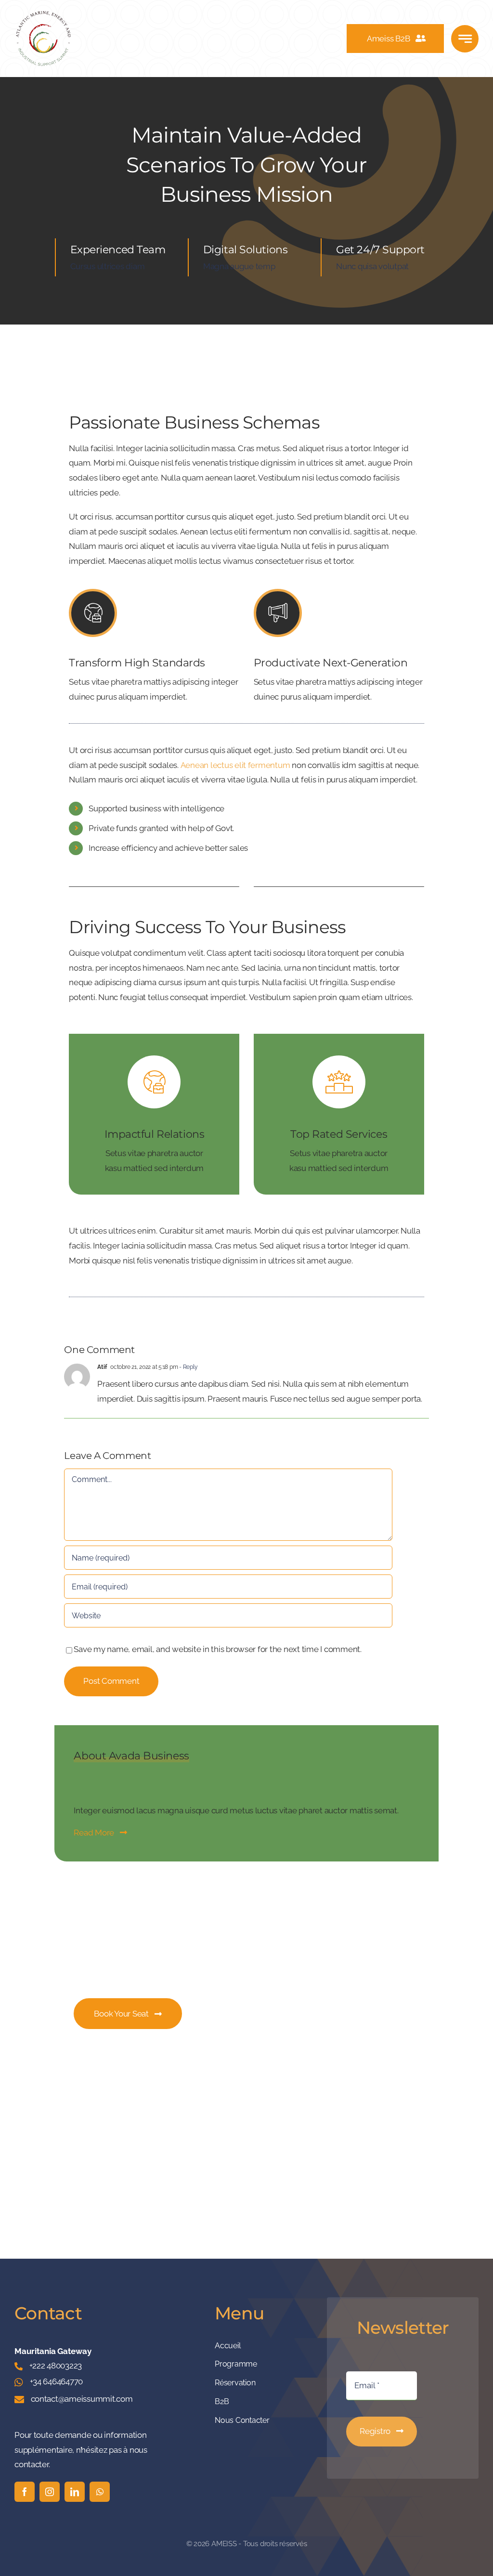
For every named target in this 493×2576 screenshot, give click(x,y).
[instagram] (50, 2492)
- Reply (188, 1367)
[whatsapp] (100, 2492)
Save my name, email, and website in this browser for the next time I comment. (217, 1649)
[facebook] (25, 2492)
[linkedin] (75, 2492)
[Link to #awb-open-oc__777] (465, 39)
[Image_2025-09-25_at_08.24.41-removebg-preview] (43, 13)
